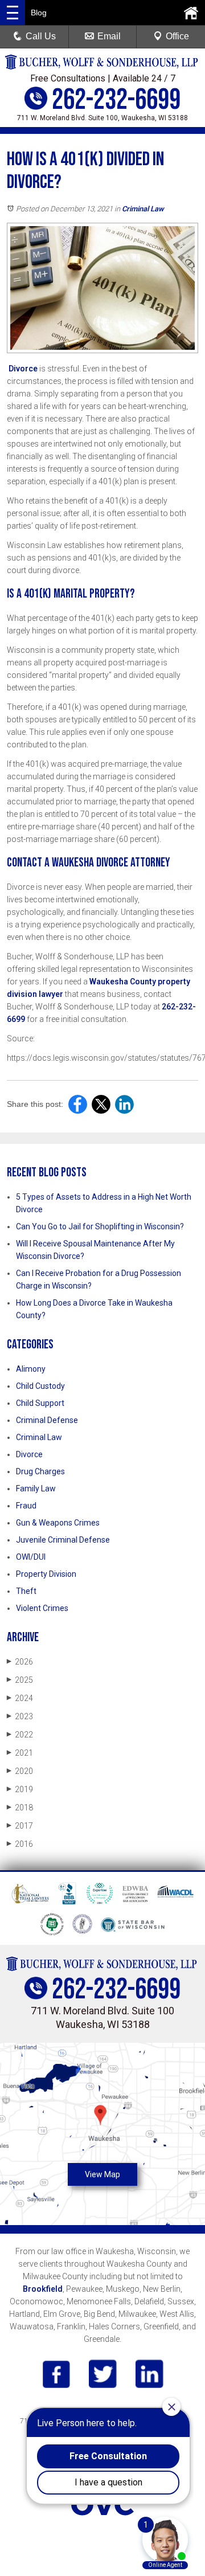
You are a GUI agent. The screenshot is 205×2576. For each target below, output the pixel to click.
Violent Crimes (42, 1608)
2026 (20, 1662)
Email (109, 36)
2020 (20, 1771)
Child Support (40, 1403)
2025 (20, 1680)
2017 (20, 1826)
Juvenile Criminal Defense (63, 1540)
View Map (102, 2174)
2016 (20, 1844)
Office (177, 36)
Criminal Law (143, 209)
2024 (20, 1698)
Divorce (23, 369)
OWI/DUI (31, 1557)
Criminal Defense (47, 1420)
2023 (20, 1716)
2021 (20, 1753)
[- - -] (13, 13)
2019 (20, 1789)
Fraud (26, 1506)
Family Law (36, 1489)
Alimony (31, 1369)
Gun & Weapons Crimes (58, 1523)
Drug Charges (40, 1471)
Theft (26, 1591)
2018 (20, 1808)
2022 (20, 1735)
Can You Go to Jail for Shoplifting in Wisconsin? (100, 1226)
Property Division (46, 1574)
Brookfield (43, 2289)
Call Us (41, 36)
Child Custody (40, 1386)
